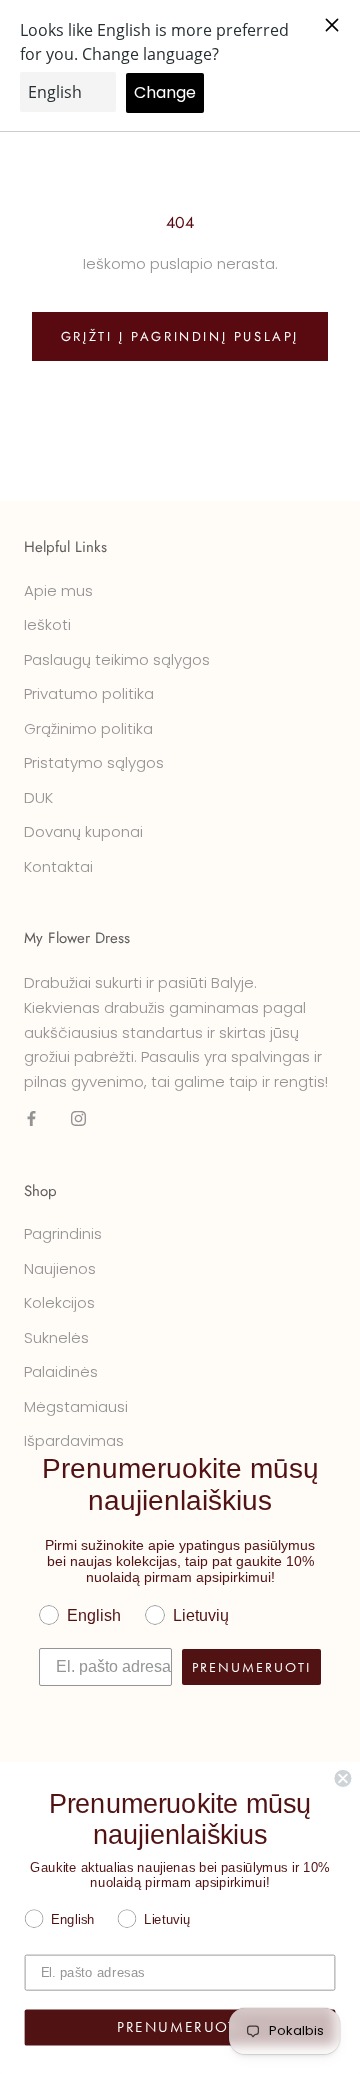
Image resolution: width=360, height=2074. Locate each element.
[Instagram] (78, 1118)
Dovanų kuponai (83, 831)
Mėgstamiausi (76, 1406)
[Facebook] (31, 1118)
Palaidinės (61, 1371)
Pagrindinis (63, 1233)
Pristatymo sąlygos (94, 762)
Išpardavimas (74, 1440)
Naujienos (60, 1268)
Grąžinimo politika (88, 728)
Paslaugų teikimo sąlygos (117, 659)
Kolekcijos (59, 1302)
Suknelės (56, 1337)
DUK (38, 797)
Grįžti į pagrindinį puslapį (180, 336)
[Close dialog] (342, 1778)
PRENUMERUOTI (251, 1667)
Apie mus (58, 590)
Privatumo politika (89, 693)
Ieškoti (47, 624)
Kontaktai (58, 866)
